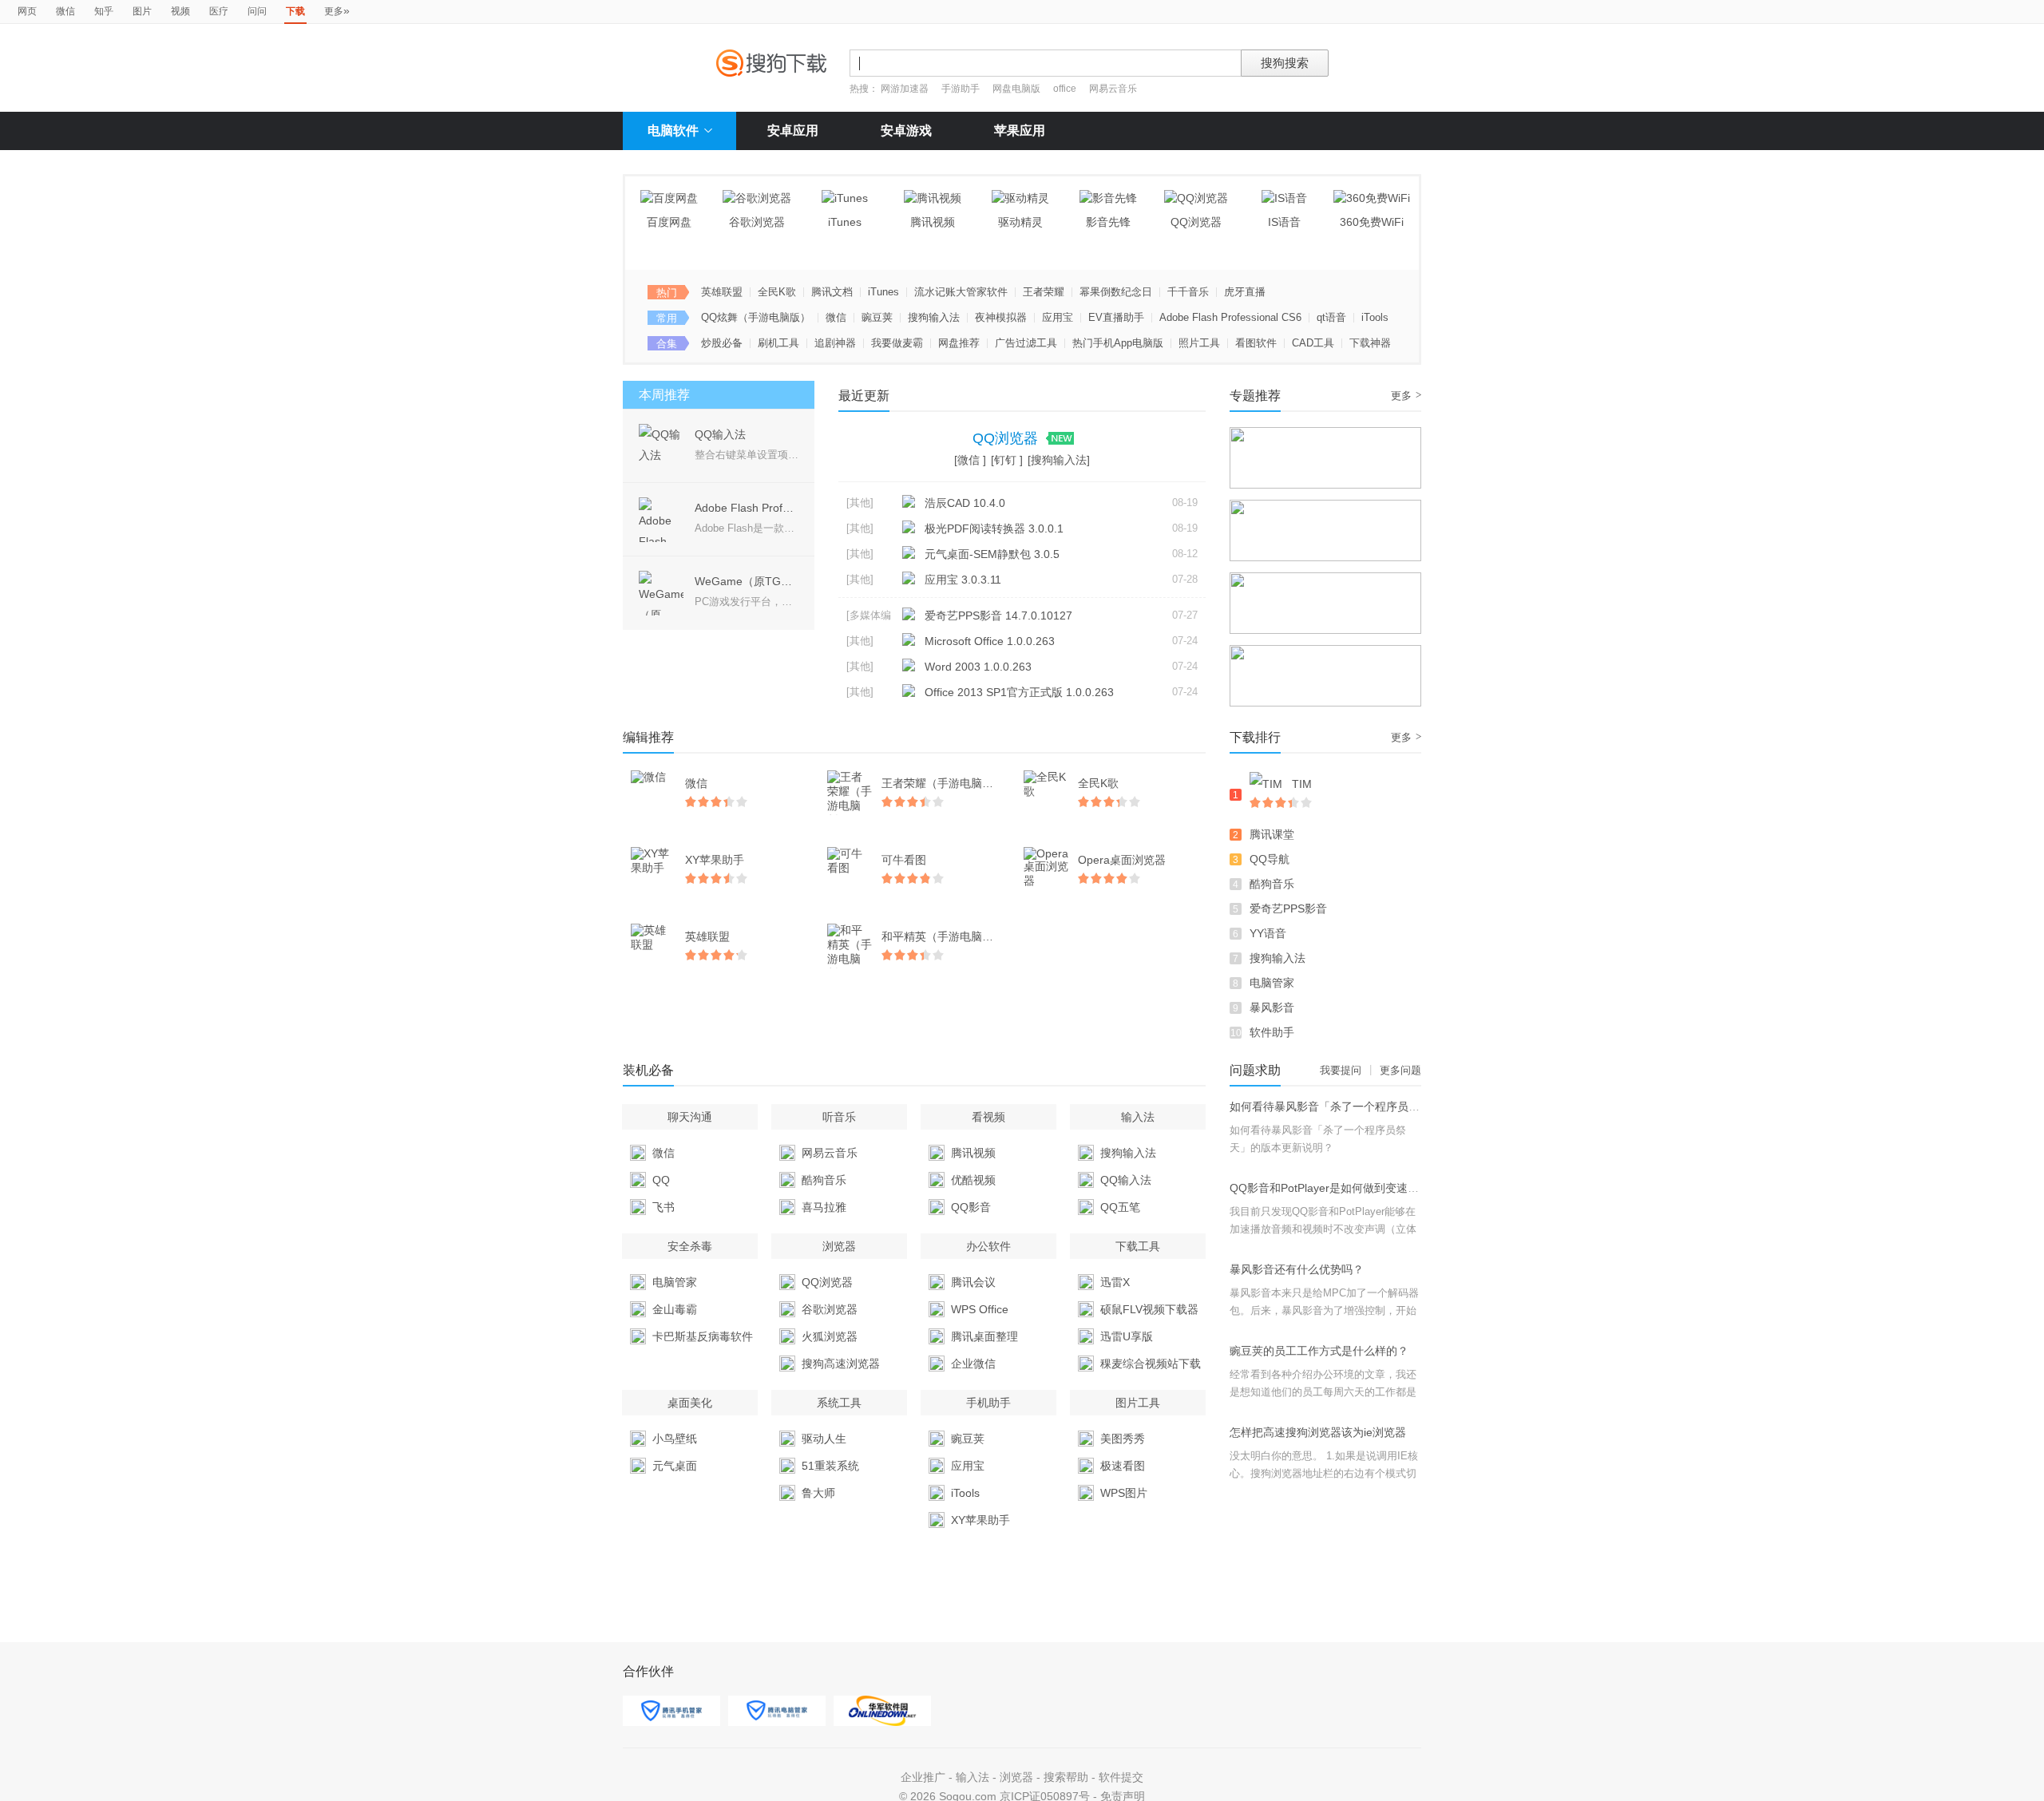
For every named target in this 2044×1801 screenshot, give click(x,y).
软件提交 (1121, 1777)
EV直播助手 (1116, 317)
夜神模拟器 (1001, 317)
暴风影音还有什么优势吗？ (1297, 1269)
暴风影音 (1272, 1007)
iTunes (883, 292)
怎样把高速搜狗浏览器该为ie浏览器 (1318, 1432)
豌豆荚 (877, 317)
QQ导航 (1270, 859)
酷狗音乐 (1272, 884)
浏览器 (1016, 1777)
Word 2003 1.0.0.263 (978, 667)
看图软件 (1256, 343)
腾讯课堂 (1272, 834)
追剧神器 (835, 343)
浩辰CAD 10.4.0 (965, 503)
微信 (65, 11)
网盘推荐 (959, 343)
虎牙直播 (1245, 292)
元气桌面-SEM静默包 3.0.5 (992, 554)
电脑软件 (673, 131)
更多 (337, 10)
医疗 (219, 11)
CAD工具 (1313, 343)
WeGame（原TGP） (747, 581)
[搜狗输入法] (1059, 460)
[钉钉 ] (1007, 460)
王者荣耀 (1044, 292)
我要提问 (1341, 1070)
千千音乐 (1188, 292)
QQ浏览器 (1007, 438)
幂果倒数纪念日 (1116, 292)
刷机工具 (778, 343)
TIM (1302, 784)
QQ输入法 (720, 434)
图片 (142, 11)
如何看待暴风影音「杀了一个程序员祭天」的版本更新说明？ (1380, 1106)
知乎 (104, 11)
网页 (27, 11)
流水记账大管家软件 (961, 292)
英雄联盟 (722, 292)
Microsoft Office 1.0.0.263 (990, 641)
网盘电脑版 (1016, 89)
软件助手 (1272, 1032)
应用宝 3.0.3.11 (963, 580)
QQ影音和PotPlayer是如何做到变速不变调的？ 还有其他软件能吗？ (1398, 1188)
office (1066, 89)
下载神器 (1370, 343)
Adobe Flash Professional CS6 (1230, 317)
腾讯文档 (832, 292)
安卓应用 (793, 131)
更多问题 (1400, 1070)
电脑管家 (1272, 983)
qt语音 (1331, 317)
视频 (180, 11)
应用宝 (1058, 317)
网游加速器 (905, 89)
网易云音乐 (1113, 89)
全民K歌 (777, 292)
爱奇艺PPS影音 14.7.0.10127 (998, 616)
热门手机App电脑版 (1118, 343)
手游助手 (962, 89)
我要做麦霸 (897, 343)
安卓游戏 (906, 131)
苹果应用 (1020, 131)
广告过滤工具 (1026, 343)
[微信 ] (970, 460)
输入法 (972, 1777)
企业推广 (923, 1777)
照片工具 (1199, 343)
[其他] (860, 503)
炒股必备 (722, 343)
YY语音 (1268, 933)
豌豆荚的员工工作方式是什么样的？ (1319, 1351)
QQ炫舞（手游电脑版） (756, 317)
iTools (1375, 317)
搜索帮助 (1066, 1777)
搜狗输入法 (934, 317)
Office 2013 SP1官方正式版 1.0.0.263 (1019, 692)
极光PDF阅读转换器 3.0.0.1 (994, 528)
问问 (257, 11)
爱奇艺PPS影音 (1288, 908)
